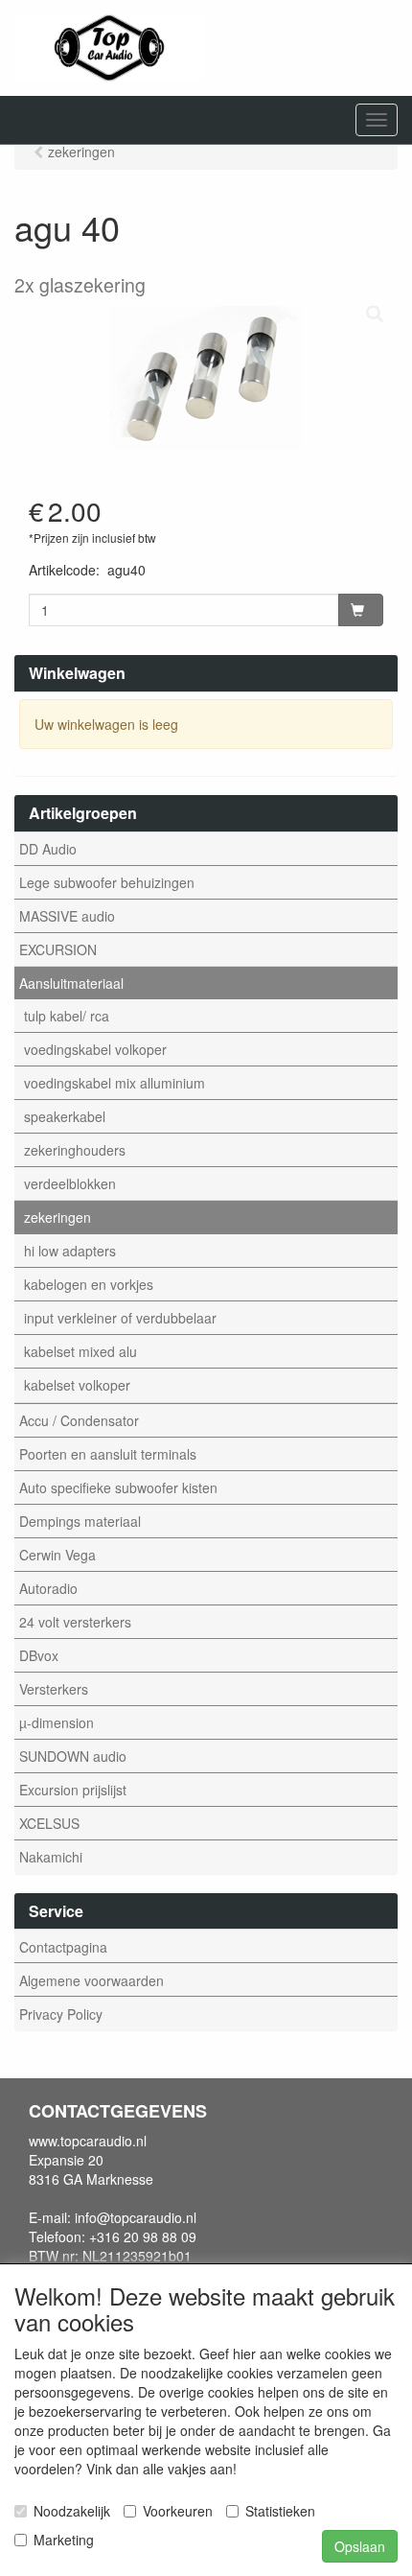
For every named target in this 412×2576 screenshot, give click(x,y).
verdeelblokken (70, 1183)
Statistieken (280, 2511)
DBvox (39, 1655)
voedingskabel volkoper (95, 1049)
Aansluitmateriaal (71, 983)
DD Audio (48, 849)
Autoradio (48, 1588)
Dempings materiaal (80, 1521)
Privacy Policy (61, 2014)
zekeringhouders (75, 1150)
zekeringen (57, 1217)
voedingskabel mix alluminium (114, 1083)
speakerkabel (65, 1116)
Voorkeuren (178, 2511)
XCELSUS (49, 1823)
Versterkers (54, 1689)
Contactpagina (63, 1947)
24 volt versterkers (75, 1622)
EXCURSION (58, 949)
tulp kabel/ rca (67, 1016)
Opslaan (360, 2546)
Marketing (64, 2540)
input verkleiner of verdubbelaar (120, 1318)
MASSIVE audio (67, 916)
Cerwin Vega (57, 1555)
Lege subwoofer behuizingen (107, 882)
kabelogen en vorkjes (89, 1284)
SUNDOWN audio (73, 1756)
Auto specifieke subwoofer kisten (118, 1487)
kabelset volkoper (77, 1385)
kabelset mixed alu (80, 1351)
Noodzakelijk (72, 2511)
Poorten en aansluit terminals (108, 1454)
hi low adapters (70, 1251)
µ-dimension (57, 1722)
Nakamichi (51, 1857)
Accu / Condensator (79, 1420)
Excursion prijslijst (73, 1790)
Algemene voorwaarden (92, 1980)
